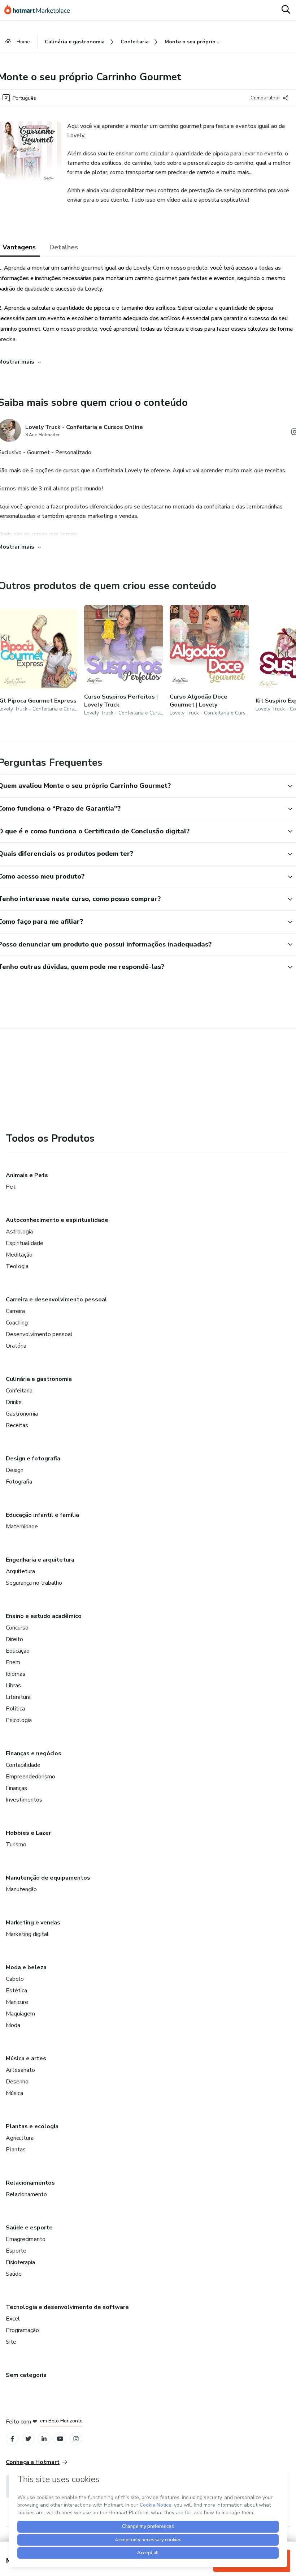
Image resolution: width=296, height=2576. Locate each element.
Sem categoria (26, 2375)
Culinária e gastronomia (39, 1379)
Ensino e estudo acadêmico (44, 1616)
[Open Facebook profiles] (12, 2439)
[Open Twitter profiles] (28, 2439)
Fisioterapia (20, 2262)
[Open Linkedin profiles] (44, 2439)
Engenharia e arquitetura (40, 1560)
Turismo (16, 1845)
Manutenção (21, 1889)
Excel (13, 2319)
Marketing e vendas (33, 1923)
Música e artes (26, 2058)
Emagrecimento (26, 2239)
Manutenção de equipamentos (48, 1878)
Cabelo (15, 1979)
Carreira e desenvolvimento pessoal (56, 1300)
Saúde (14, 2274)
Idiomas (16, 1674)
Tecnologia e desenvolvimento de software (67, 2307)
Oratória (16, 1346)
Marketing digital (27, 1934)
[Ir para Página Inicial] (40, 10)
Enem (13, 1662)
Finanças (16, 1788)
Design (15, 1470)
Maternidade (22, 1527)
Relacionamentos (30, 2183)
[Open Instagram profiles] (76, 2439)
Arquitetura (20, 1571)
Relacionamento (26, 2194)
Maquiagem (20, 2014)
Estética (16, 1991)
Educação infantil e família (42, 1515)
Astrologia (19, 1232)
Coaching (17, 1323)
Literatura (18, 1697)
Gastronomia (22, 1414)
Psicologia (19, 1720)
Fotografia (19, 1482)
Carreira (15, 1311)
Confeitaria (19, 1391)
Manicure (17, 2002)
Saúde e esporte (29, 2228)
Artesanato (20, 2070)
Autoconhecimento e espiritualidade (57, 1220)
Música (14, 2093)
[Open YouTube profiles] (60, 2439)
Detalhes (64, 247)
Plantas (16, 2150)
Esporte (16, 2251)
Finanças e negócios (34, 1753)
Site (11, 2342)
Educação (18, 1651)
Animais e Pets (27, 1175)
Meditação (19, 1255)
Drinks (14, 1402)
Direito (14, 1639)
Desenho (17, 2082)
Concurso (17, 1628)
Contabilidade (23, 1765)
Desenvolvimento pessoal (39, 1334)
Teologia (17, 1266)
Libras (13, 1686)
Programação (22, 2330)
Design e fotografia (33, 1459)
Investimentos (24, 1800)
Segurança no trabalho (34, 1583)
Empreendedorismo (31, 1777)
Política (15, 1709)
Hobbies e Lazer (28, 1833)
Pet (11, 1187)
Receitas (17, 1425)
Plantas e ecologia (32, 2126)
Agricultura (20, 2138)
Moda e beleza (26, 1967)
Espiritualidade (25, 1243)
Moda (13, 2025)
